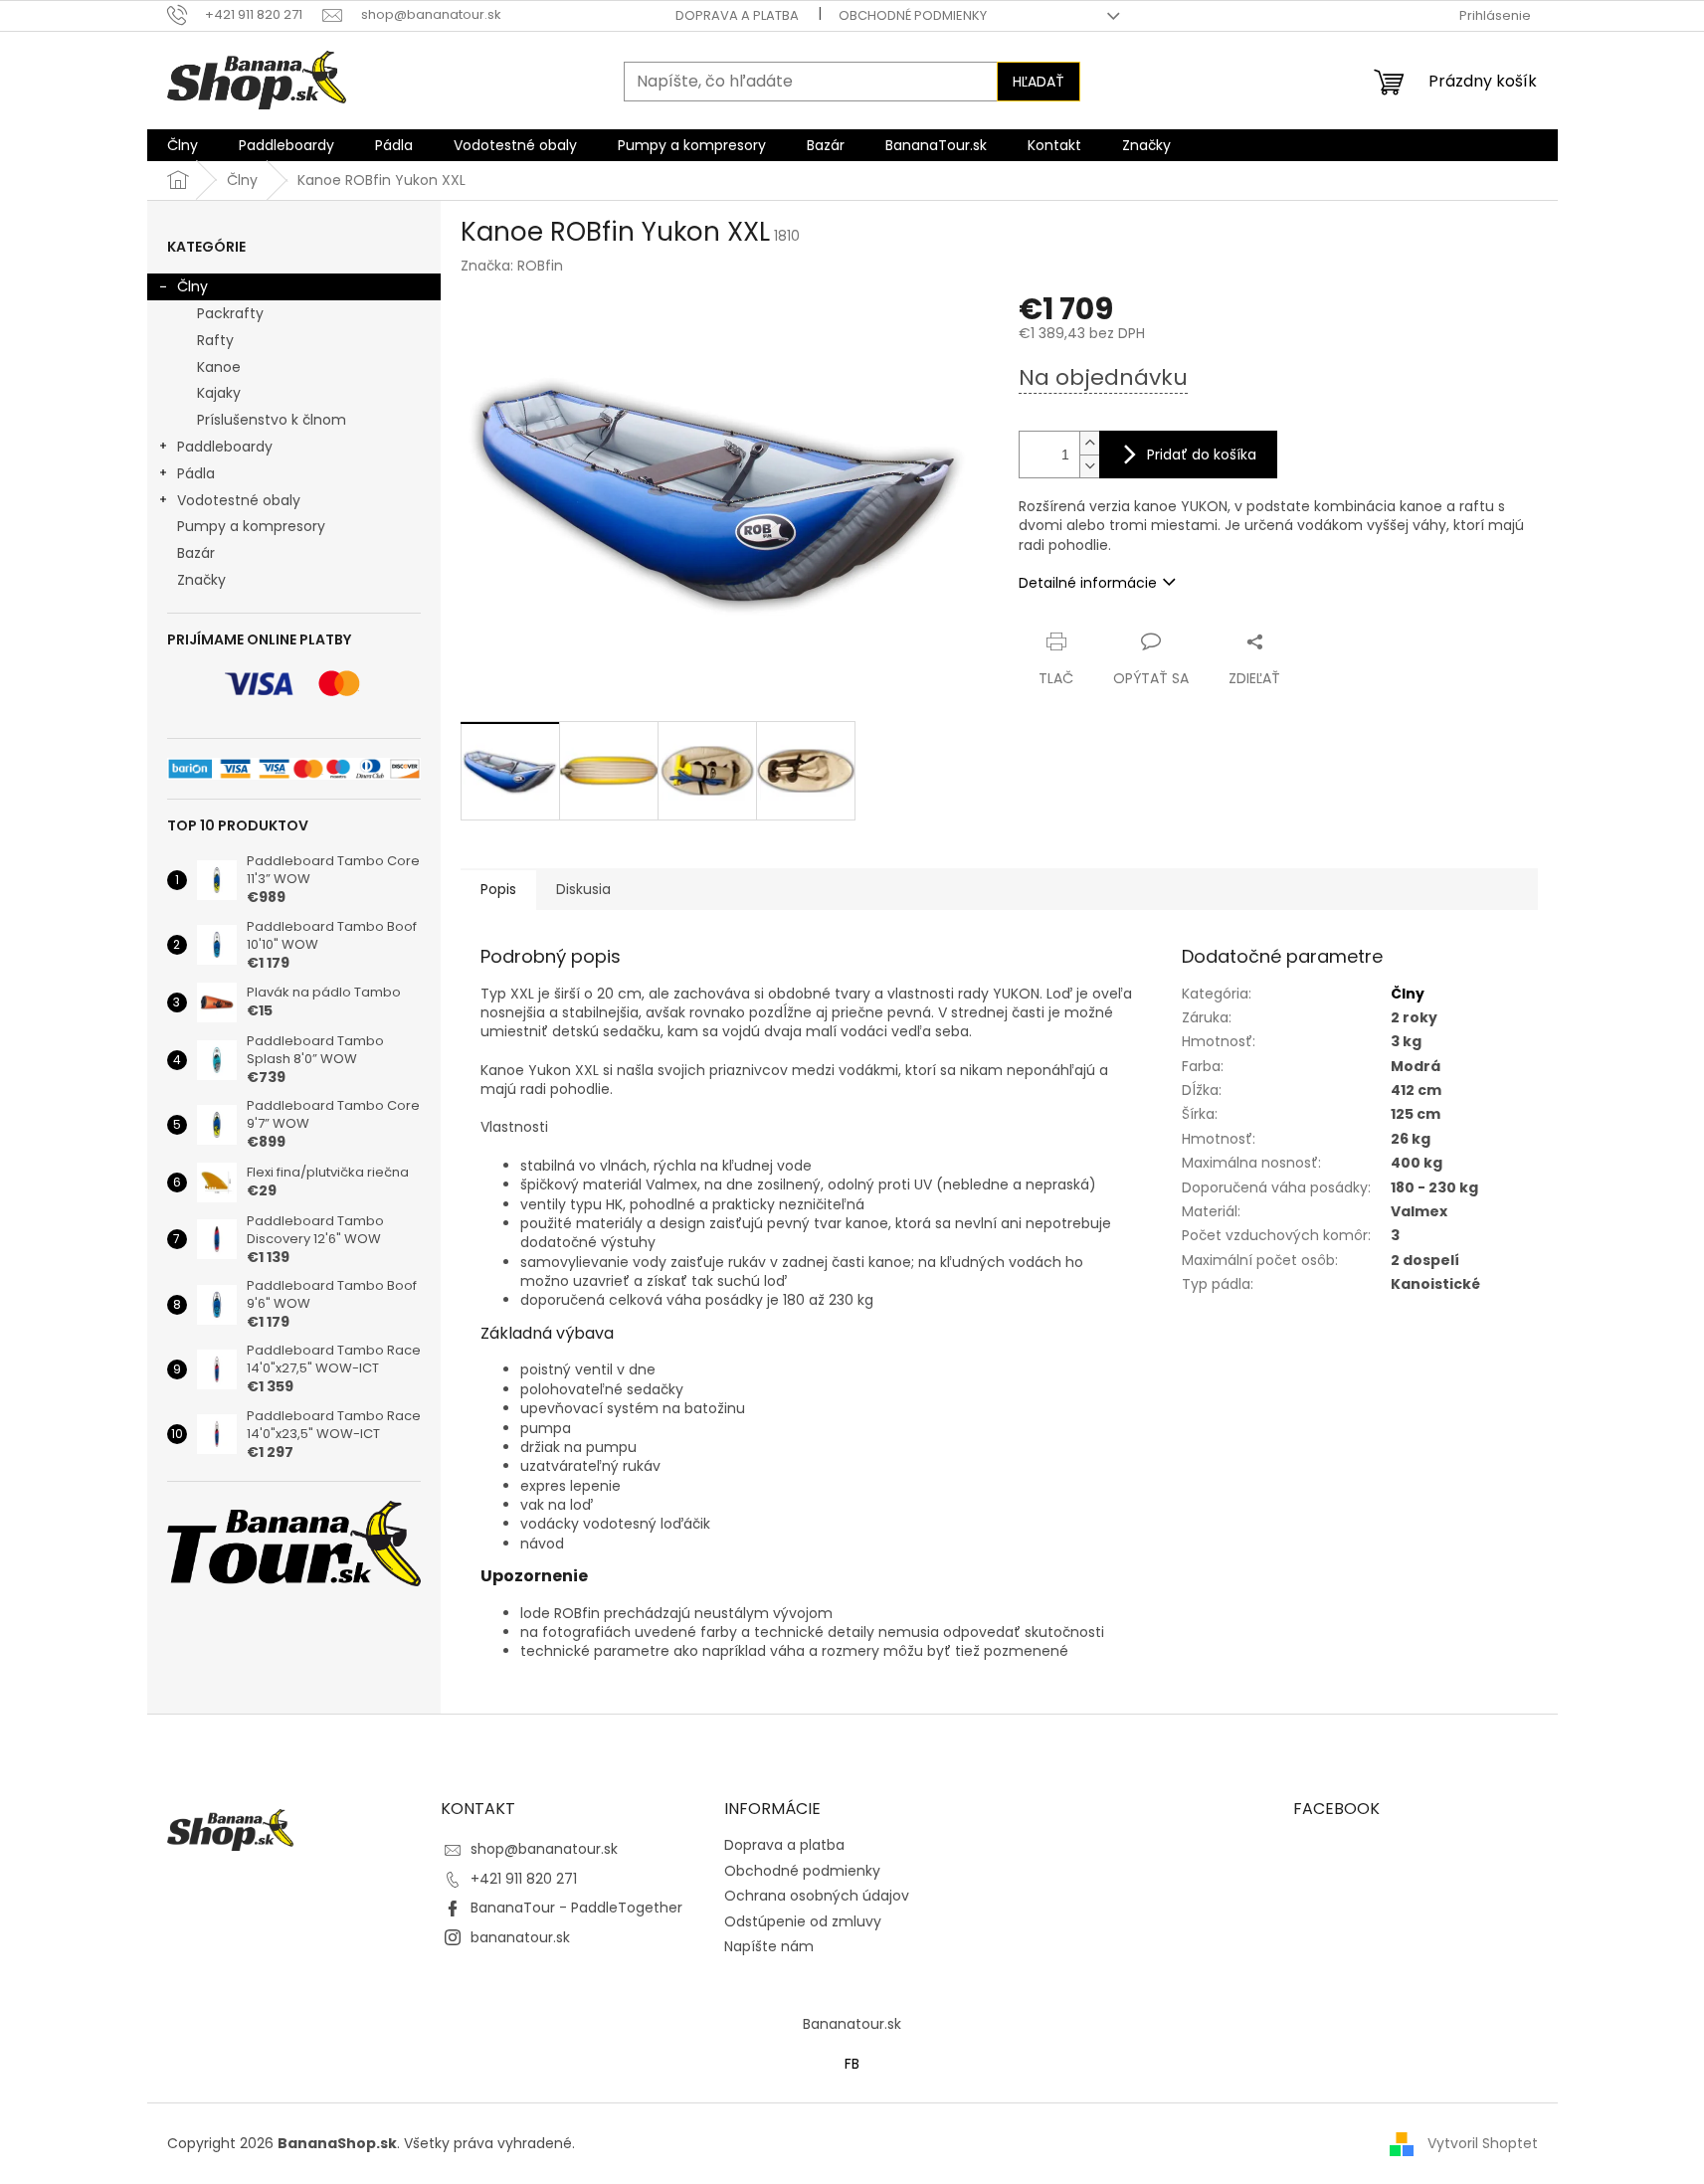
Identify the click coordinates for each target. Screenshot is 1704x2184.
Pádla (196, 473)
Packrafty (230, 313)
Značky (201, 580)
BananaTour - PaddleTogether (576, 1908)
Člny (192, 286)
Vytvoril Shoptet (1483, 2142)
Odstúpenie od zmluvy (803, 1921)
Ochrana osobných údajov (817, 1896)
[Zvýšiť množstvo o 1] (1089, 443)
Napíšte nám (769, 1946)
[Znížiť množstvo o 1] (1089, 466)
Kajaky (219, 393)
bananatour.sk (520, 1937)
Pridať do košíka (1202, 455)
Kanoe (219, 367)
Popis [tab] (498, 889)
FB (852, 2064)
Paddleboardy (225, 447)
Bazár (196, 553)
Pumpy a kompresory (251, 526)
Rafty (215, 340)
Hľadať (1039, 82)
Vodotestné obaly (239, 500)
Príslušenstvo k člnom (272, 420)
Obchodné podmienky (913, 15)
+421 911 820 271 (524, 1879)
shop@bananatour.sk (544, 1849)
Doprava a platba (737, 15)
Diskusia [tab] (583, 889)
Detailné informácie (1088, 583)
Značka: (512, 266)
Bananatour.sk (852, 2024)
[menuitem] (183, 145)
